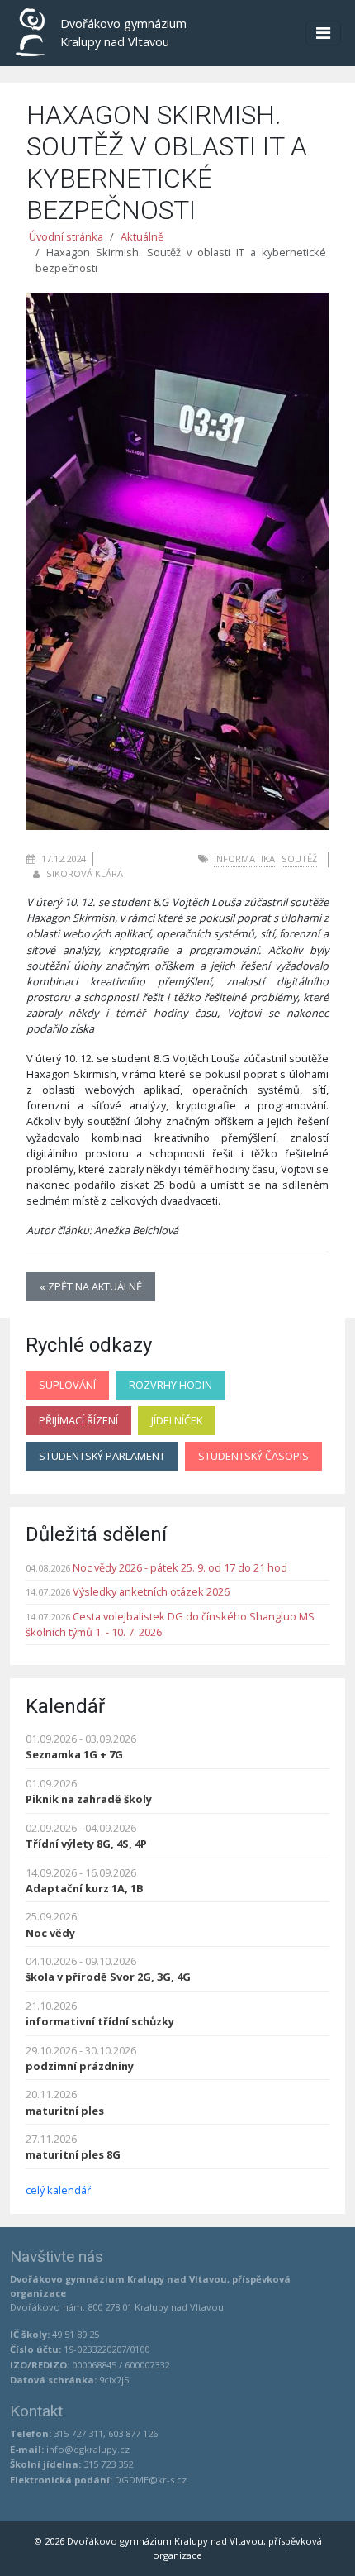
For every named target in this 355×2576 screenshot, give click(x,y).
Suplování (67, 1385)
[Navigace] (323, 33)
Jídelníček (177, 1420)
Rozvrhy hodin (170, 1385)
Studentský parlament (102, 1456)
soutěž (299, 859)
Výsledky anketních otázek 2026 (151, 1591)
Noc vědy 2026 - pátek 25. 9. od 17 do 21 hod (180, 1567)
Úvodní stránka (66, 236)
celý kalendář (58, 2190)
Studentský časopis (253, 1456)
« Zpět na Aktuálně (91, 1286)
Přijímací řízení (78, 1420)
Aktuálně (142, 236)
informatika (244, 859)
